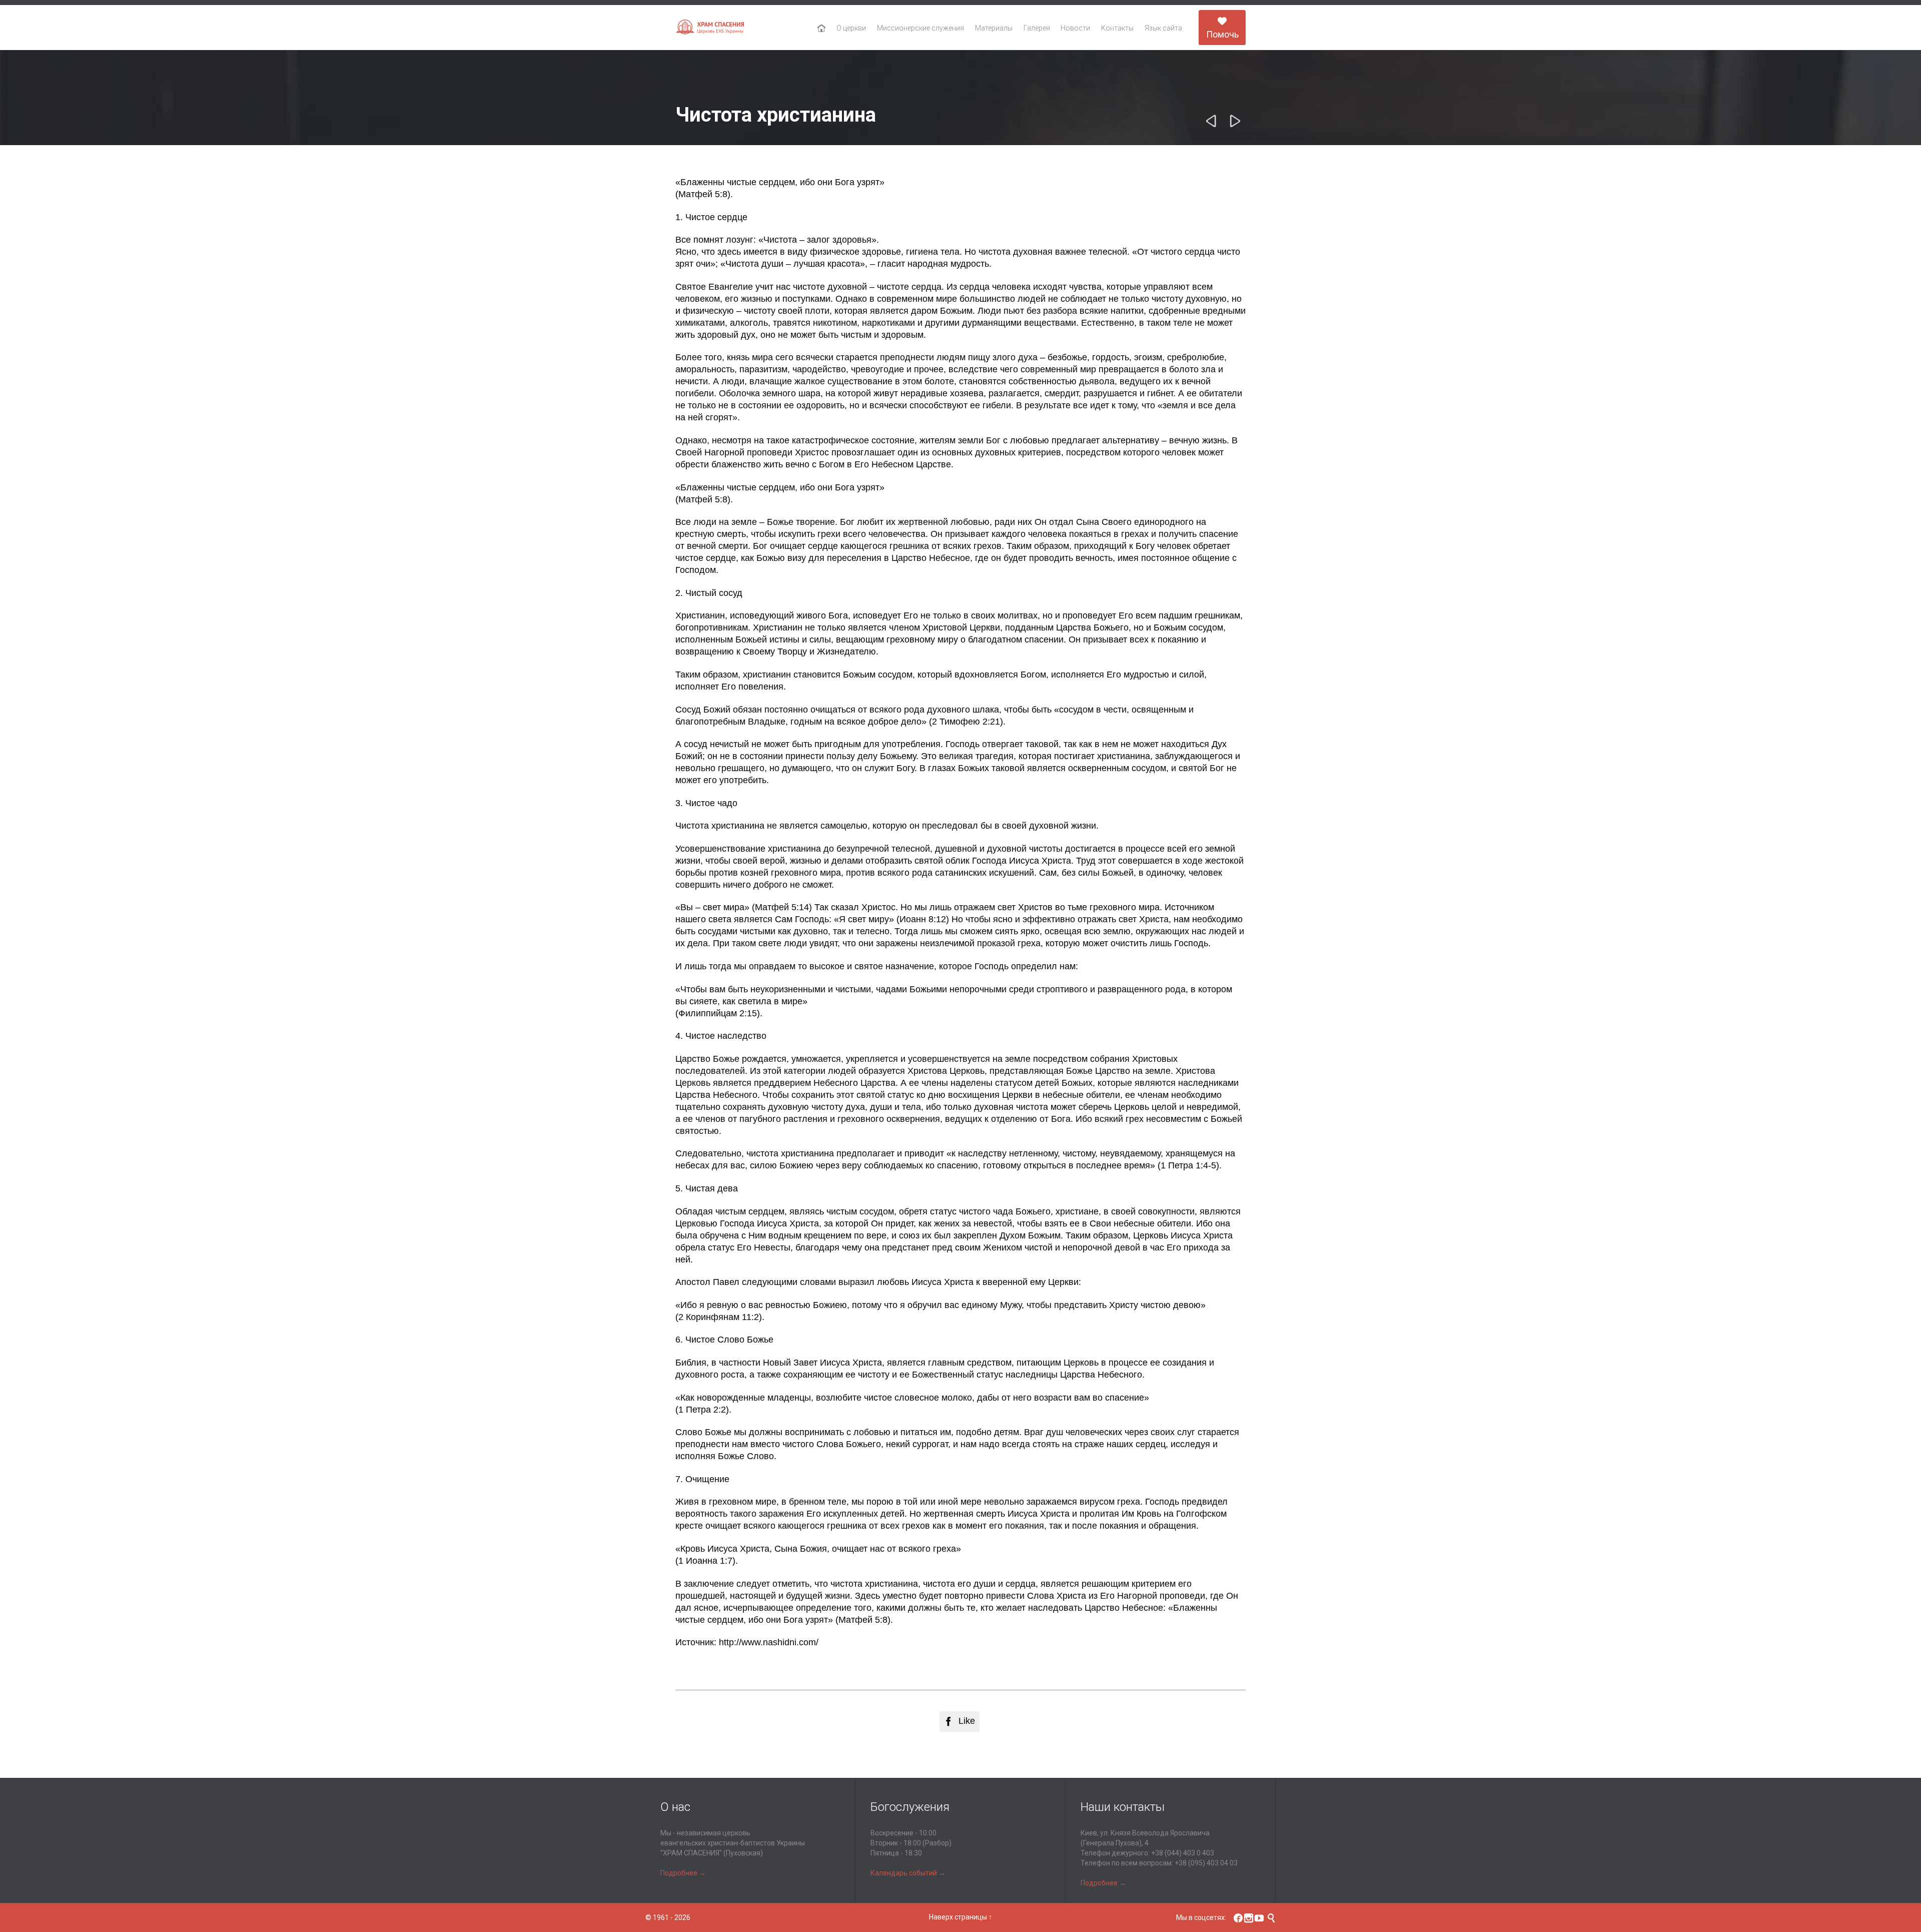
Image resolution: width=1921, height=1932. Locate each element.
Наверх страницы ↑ (960, 1917)
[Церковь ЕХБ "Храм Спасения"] (710, 28)
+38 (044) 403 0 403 (1183, 1853)
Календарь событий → (908, 1873)
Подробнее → (683, 1873)
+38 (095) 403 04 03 (1206, 1863)
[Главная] (822, 29)
